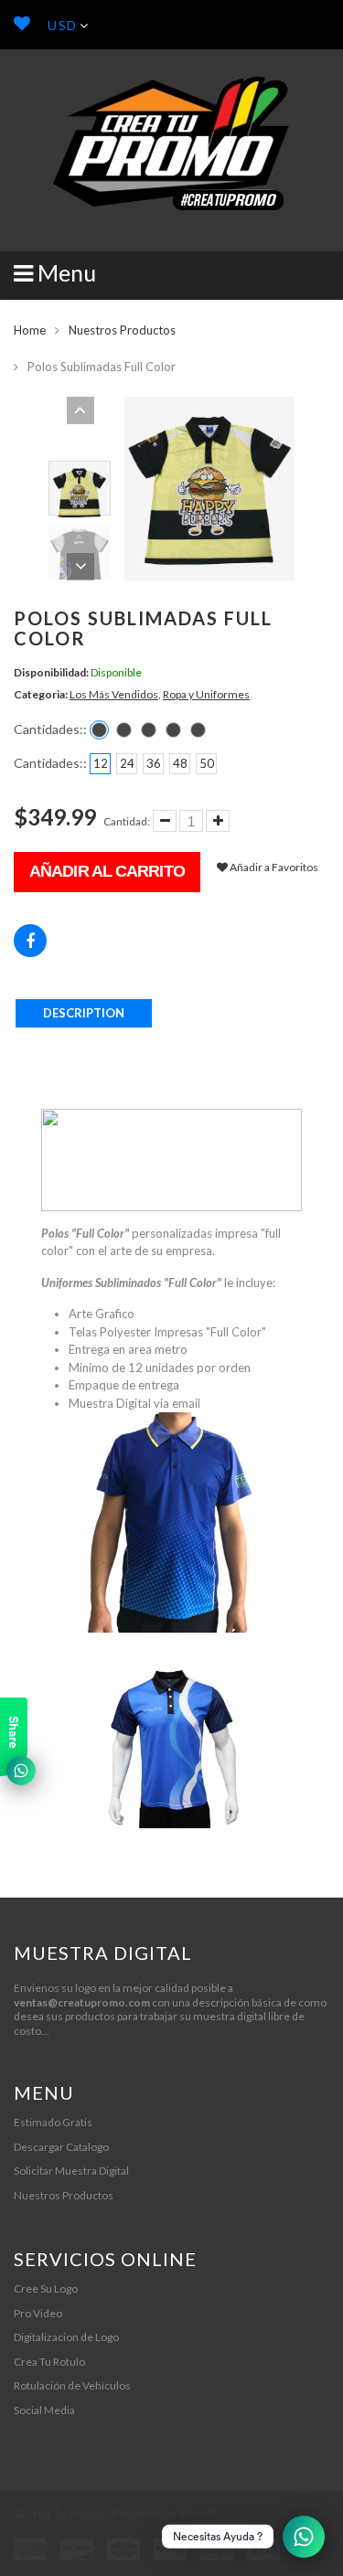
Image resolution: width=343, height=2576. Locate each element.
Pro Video (38, 2313)
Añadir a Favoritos (273, 867)
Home (30, 330)
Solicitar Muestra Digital (71, 2171)
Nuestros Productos (122, 330)
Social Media (44, 2410)
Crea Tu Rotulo (49, 2362)
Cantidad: (127, 821)
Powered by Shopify (166, 2513)
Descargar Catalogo (61, 2147)
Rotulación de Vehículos (72, 2385)
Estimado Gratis (53, 2122)
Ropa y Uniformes (206, 694)
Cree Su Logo (46, 2289)
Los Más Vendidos (114, 694)
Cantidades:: (50, 729)
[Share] (30, 941)
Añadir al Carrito (107, 871)
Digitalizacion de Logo (66, 2337)
